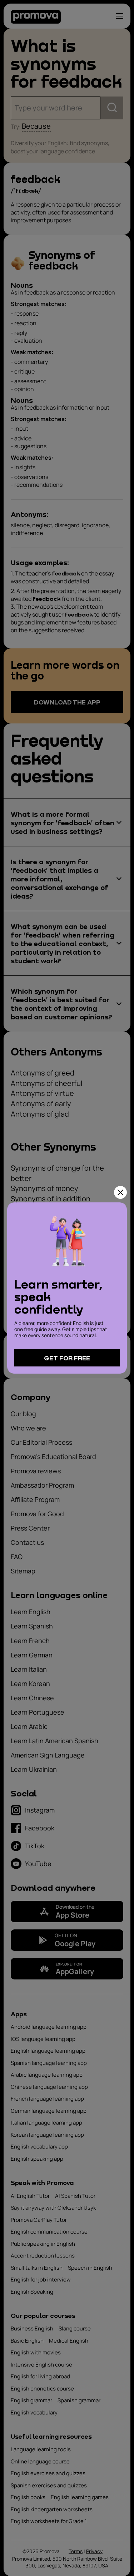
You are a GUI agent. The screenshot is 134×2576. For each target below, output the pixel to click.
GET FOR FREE (67, 1358)
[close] (120, 1192)
